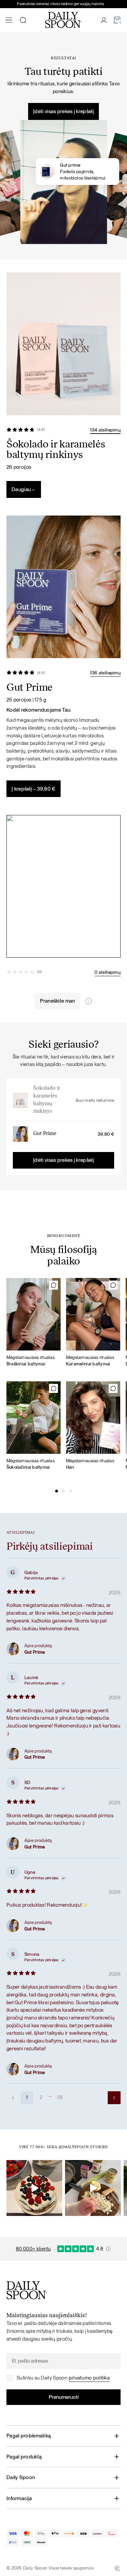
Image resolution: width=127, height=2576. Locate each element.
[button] (57, 1491)
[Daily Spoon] (63, 20)
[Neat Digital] (117, 2568)
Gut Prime (45, 1134)
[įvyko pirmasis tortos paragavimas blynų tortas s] (34, 2188)
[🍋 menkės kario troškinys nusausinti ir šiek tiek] (93, 2188)
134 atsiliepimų (105, 430)
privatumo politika (89, 2378)
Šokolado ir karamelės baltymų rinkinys (47, 1100)
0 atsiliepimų (108, 972)
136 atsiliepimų (105, 673)
